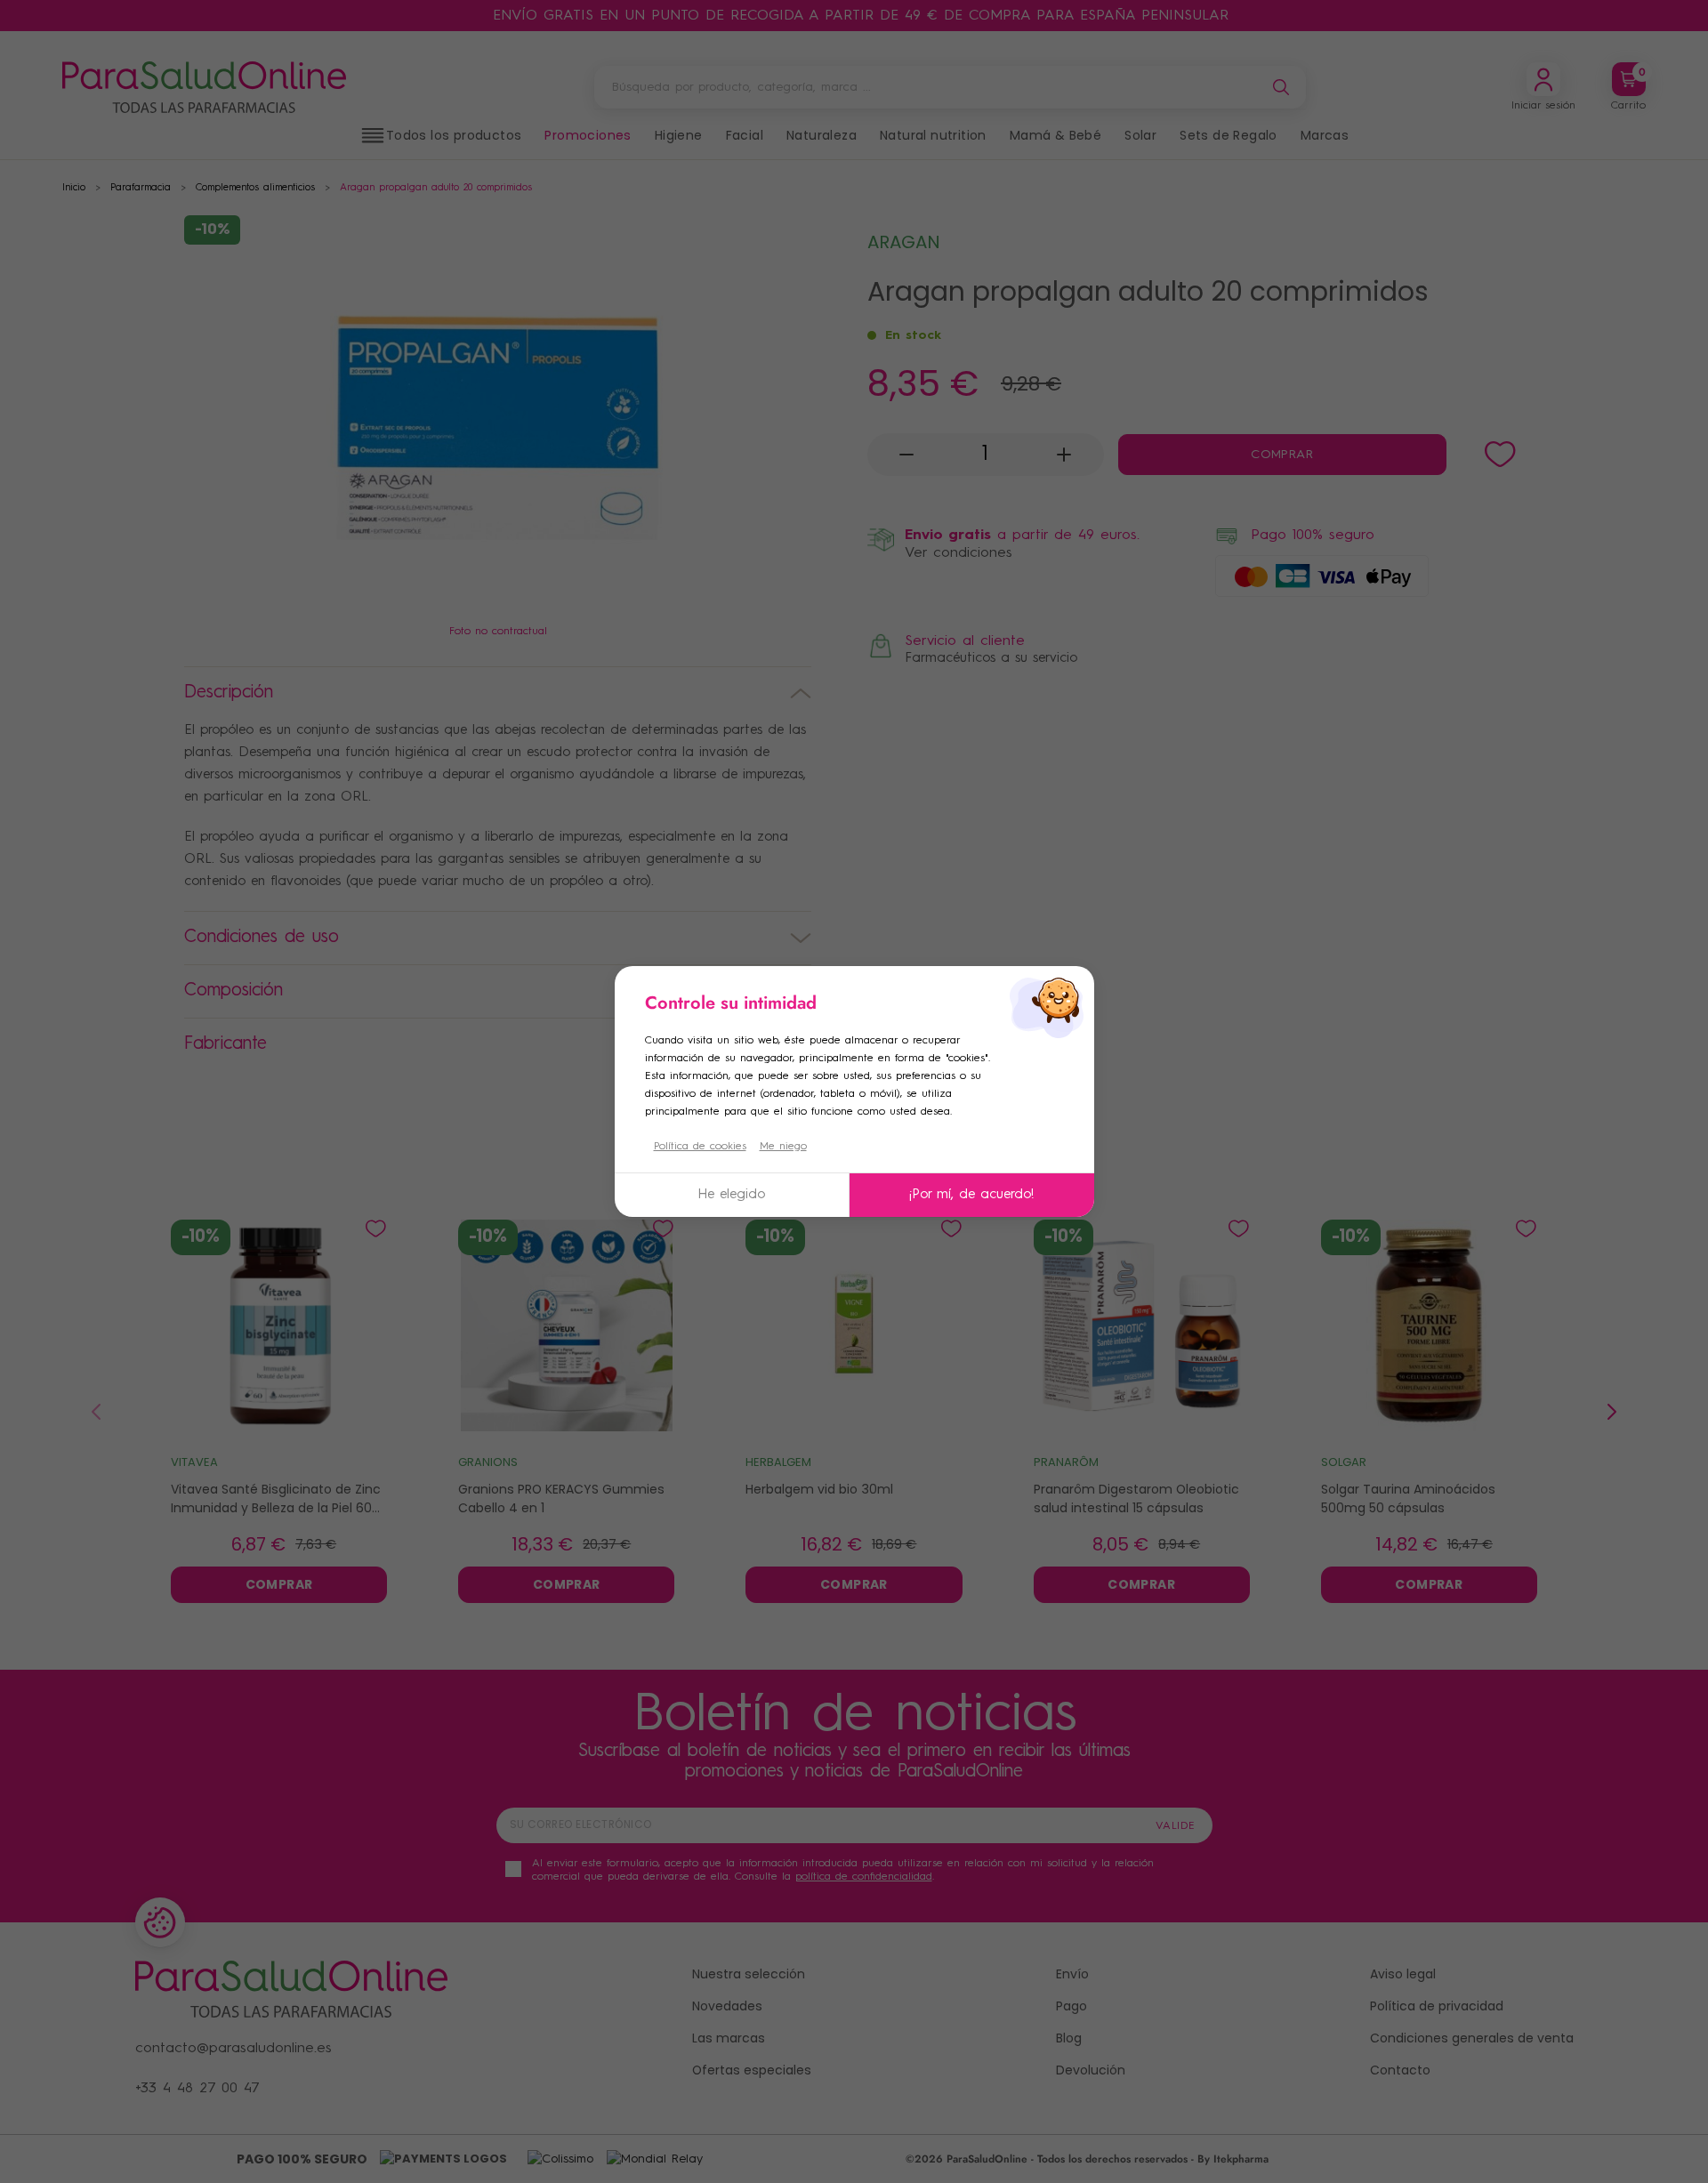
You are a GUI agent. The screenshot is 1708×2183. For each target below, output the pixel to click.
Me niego (783, 1147)
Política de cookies (700, 1147)
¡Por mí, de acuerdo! (971, 1195)
